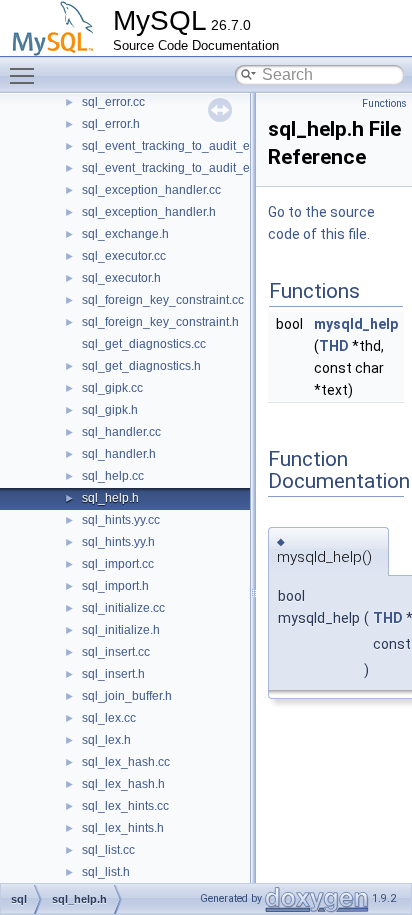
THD (334, 346)
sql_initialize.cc (123, 608)
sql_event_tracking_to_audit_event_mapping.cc (212, 146)
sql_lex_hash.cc (126, 762)
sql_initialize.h (121, 630)
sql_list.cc (108, 850)
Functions (384, 103)
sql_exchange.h (125, 234)
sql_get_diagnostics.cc (144, 344)
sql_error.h (111, 124)
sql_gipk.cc (112, 388)
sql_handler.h (119, 454)
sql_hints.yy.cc (121, 520)
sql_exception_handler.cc (151, 190)
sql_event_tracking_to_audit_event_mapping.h (210, 168)
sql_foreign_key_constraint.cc (163, 300)
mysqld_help (356, 324)
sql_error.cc (113, 102)
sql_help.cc (113, 476)
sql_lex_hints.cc (125, 806)
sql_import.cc (118, 564)
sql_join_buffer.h (127, 696)
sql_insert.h (113, 674)
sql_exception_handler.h (149, 212)
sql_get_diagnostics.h (141, 366)
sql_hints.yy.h (118, 542)
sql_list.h (106, 872)
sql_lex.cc (109, 718)
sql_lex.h (106, 740)
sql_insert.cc (116, 652)
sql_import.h (115, 586)
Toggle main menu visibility (26, 75)
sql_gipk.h (110, 410)
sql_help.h (110, 498)
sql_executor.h (121, 278)
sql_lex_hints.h (123, 828)
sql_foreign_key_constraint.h (160, 322)
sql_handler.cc (121, 432)
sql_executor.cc (124, 256)
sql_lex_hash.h (123, 784)
